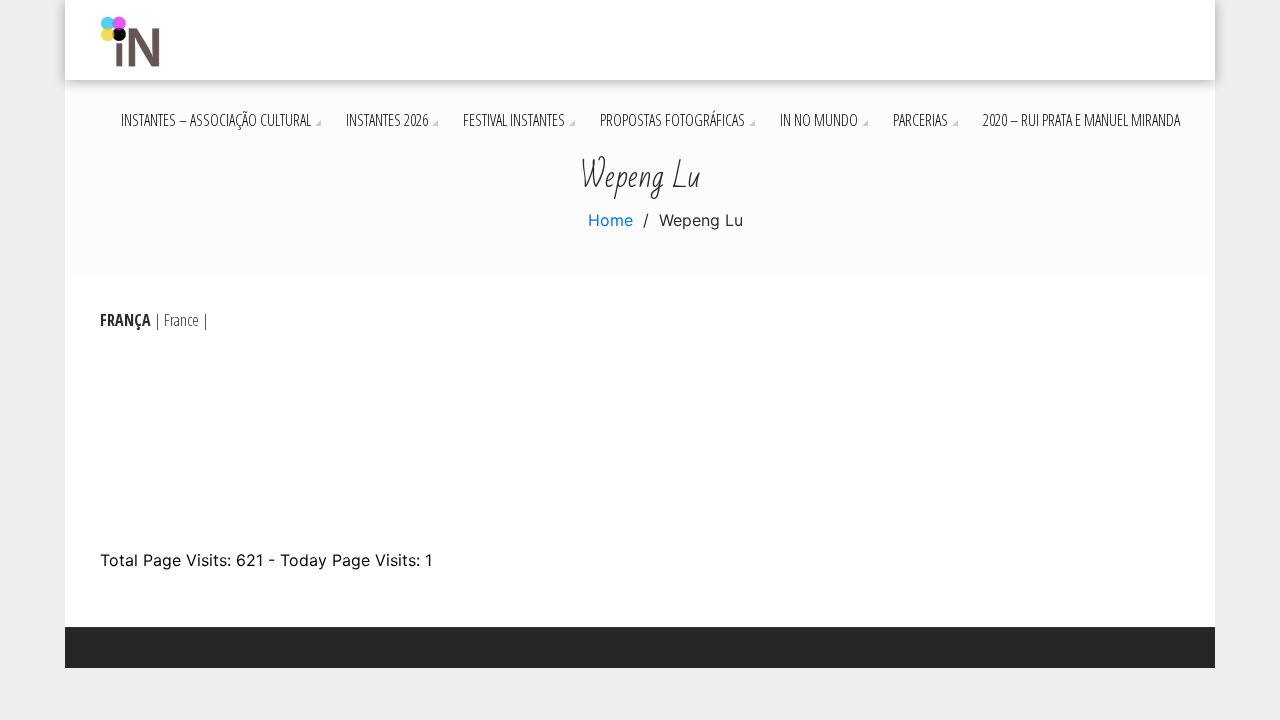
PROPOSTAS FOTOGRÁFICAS (672, 120)
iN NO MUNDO (819, 120)
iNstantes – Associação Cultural (216, 120)
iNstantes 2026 (387, 120)
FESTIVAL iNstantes (514, 120)
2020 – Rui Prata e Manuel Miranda (1081, 120)
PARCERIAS (920, 120)
